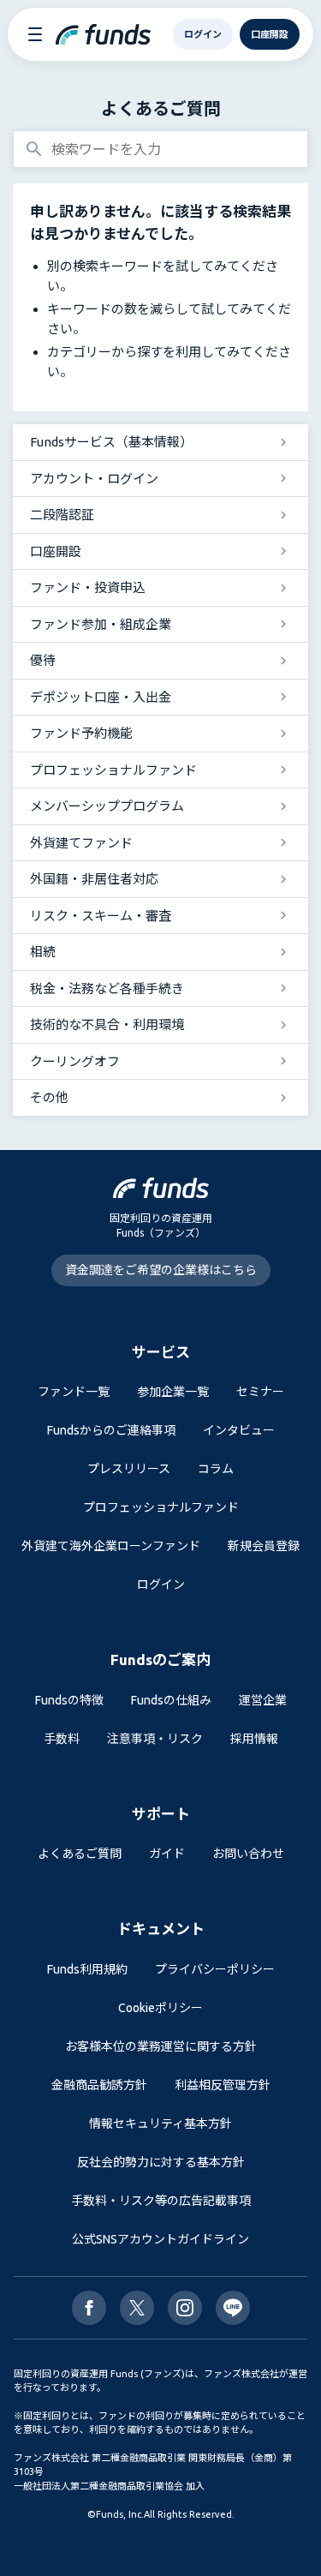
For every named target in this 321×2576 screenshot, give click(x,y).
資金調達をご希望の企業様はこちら (161, 1270)
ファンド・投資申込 (88, 587)
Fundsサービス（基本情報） (111, 442)
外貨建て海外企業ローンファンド (111, 1546)
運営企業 (263, 1700)
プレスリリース (129, 1469)
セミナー (260, 1392)
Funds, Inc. (120, 2514)
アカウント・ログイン (94, 479)
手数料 (62, 1739)
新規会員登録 (264, 1546)
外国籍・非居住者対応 (94, 879)
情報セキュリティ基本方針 (160, 2124)
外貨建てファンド (81, 843)
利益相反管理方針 (223, 2085)
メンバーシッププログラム (107, 806)
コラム (216, 1469)
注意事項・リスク (155, 1739)
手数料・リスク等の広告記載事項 (161, 2201)
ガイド (167, 1854)
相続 (43, 952)
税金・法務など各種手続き (107, 988)
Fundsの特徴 (69, 1700)
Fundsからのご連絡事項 (111, 1430)
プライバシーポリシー (215, 1969)
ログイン (161, 1585)
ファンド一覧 (74, 1392)
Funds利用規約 (87, 1969)
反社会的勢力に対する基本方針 (161, 2162)
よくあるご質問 (161, 108)
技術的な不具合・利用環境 (107, 1024)
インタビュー (239, 1430)
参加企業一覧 (173, 1392)
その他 (49, 1097)
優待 (43, 660)
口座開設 (56, 551)
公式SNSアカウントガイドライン (160, 2239)
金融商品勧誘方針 (99, 2085)
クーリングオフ (75, 1061)
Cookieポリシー (160, 2008)
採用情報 (254, 1739)
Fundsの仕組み (171, 1700)
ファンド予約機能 (81, 733)
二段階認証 (62, 515)
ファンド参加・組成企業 (101, 624)
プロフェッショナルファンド (113, 770)
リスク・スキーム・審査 (101, 916)
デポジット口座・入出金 (101, 697)
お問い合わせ (248, 1854)
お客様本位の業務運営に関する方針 (161, 2046)
